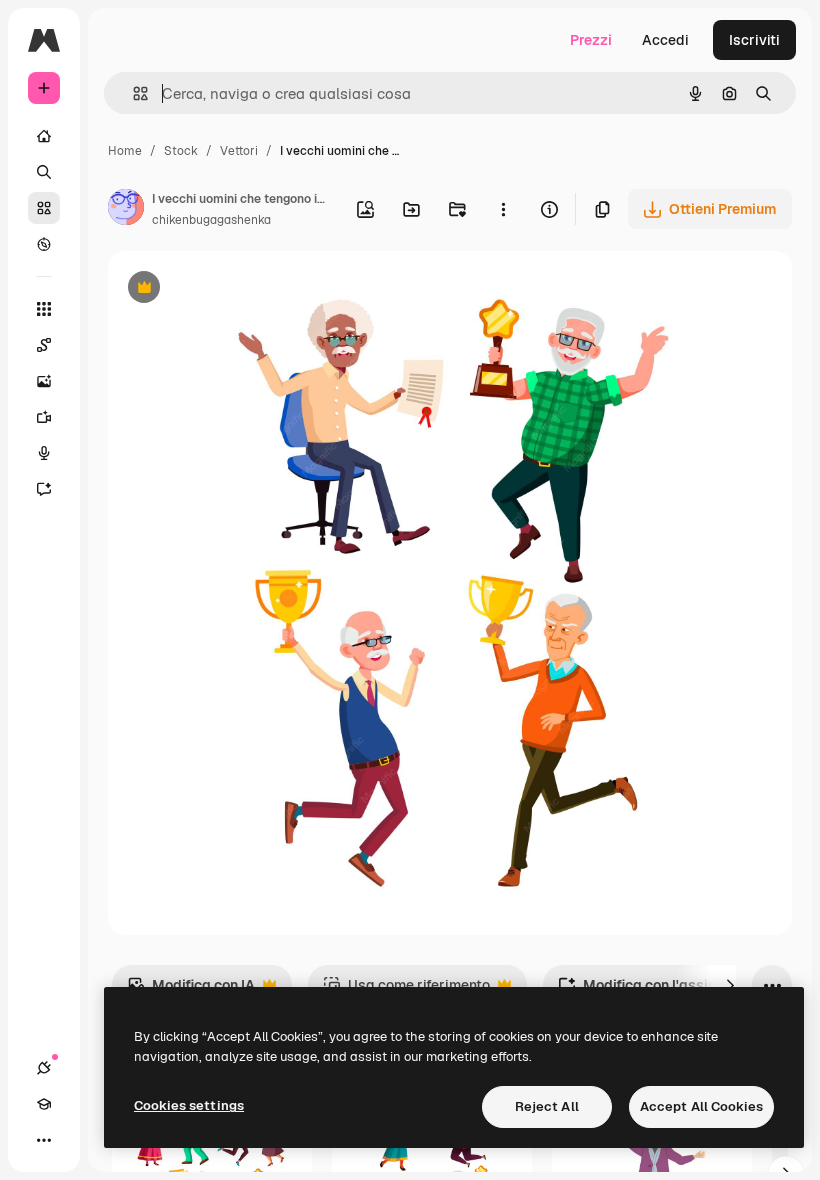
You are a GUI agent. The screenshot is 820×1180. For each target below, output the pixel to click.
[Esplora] (44, 244)
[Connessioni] (44, 1068)
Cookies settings (189, 1105)
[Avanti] (730, 985)
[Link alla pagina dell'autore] (126, 210)
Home (125, 151)
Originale (240, 289)
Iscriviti (754, 40)
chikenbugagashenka (211, 220)
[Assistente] (44, 489)
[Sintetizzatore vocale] (44, 453)
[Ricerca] (44, 172)
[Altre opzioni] (503, 209)
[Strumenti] (44, 309)
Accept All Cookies (701, 1106)
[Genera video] (44, 417)
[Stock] (44, 208)
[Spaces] (44, 345)
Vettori (239, 151)
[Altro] (44, 1140)
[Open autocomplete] (132, 93)
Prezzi (591, 40)
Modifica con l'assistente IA (663, 990)
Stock (181, 151)
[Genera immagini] (44, 381)
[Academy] (44, 1104)
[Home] (44, 136)
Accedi (665, 40)
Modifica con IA (191, 990)
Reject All (547, 1106)
